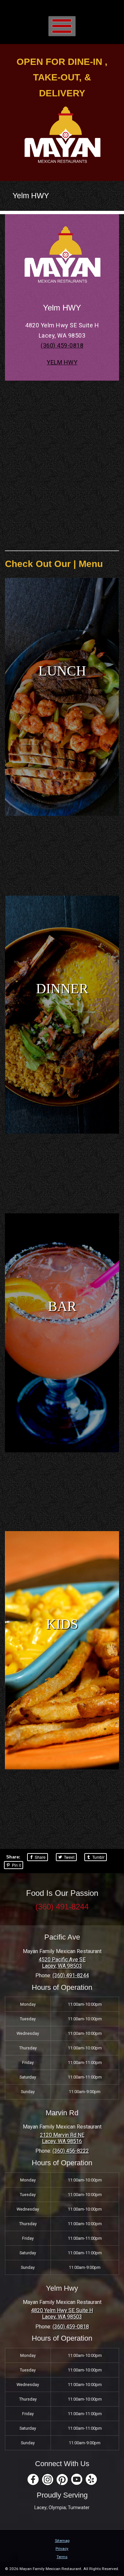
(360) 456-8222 (71, 2151)
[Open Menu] (62, 26)
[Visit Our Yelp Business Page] (91, 2480)
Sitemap (62, 2541)
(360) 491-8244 (62, 1907)
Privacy (62, 2549)
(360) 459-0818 (62, 345)
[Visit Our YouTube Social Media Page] (77, 2480)
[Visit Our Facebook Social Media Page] (33, 2480)
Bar (62, 1307)
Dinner (62, 989)
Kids (62, 1624)
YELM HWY (62, 362)
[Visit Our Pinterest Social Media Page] (62, 2480)
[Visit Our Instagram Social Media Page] (48, 2480)
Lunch (62, 671)
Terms (62, 2557)
